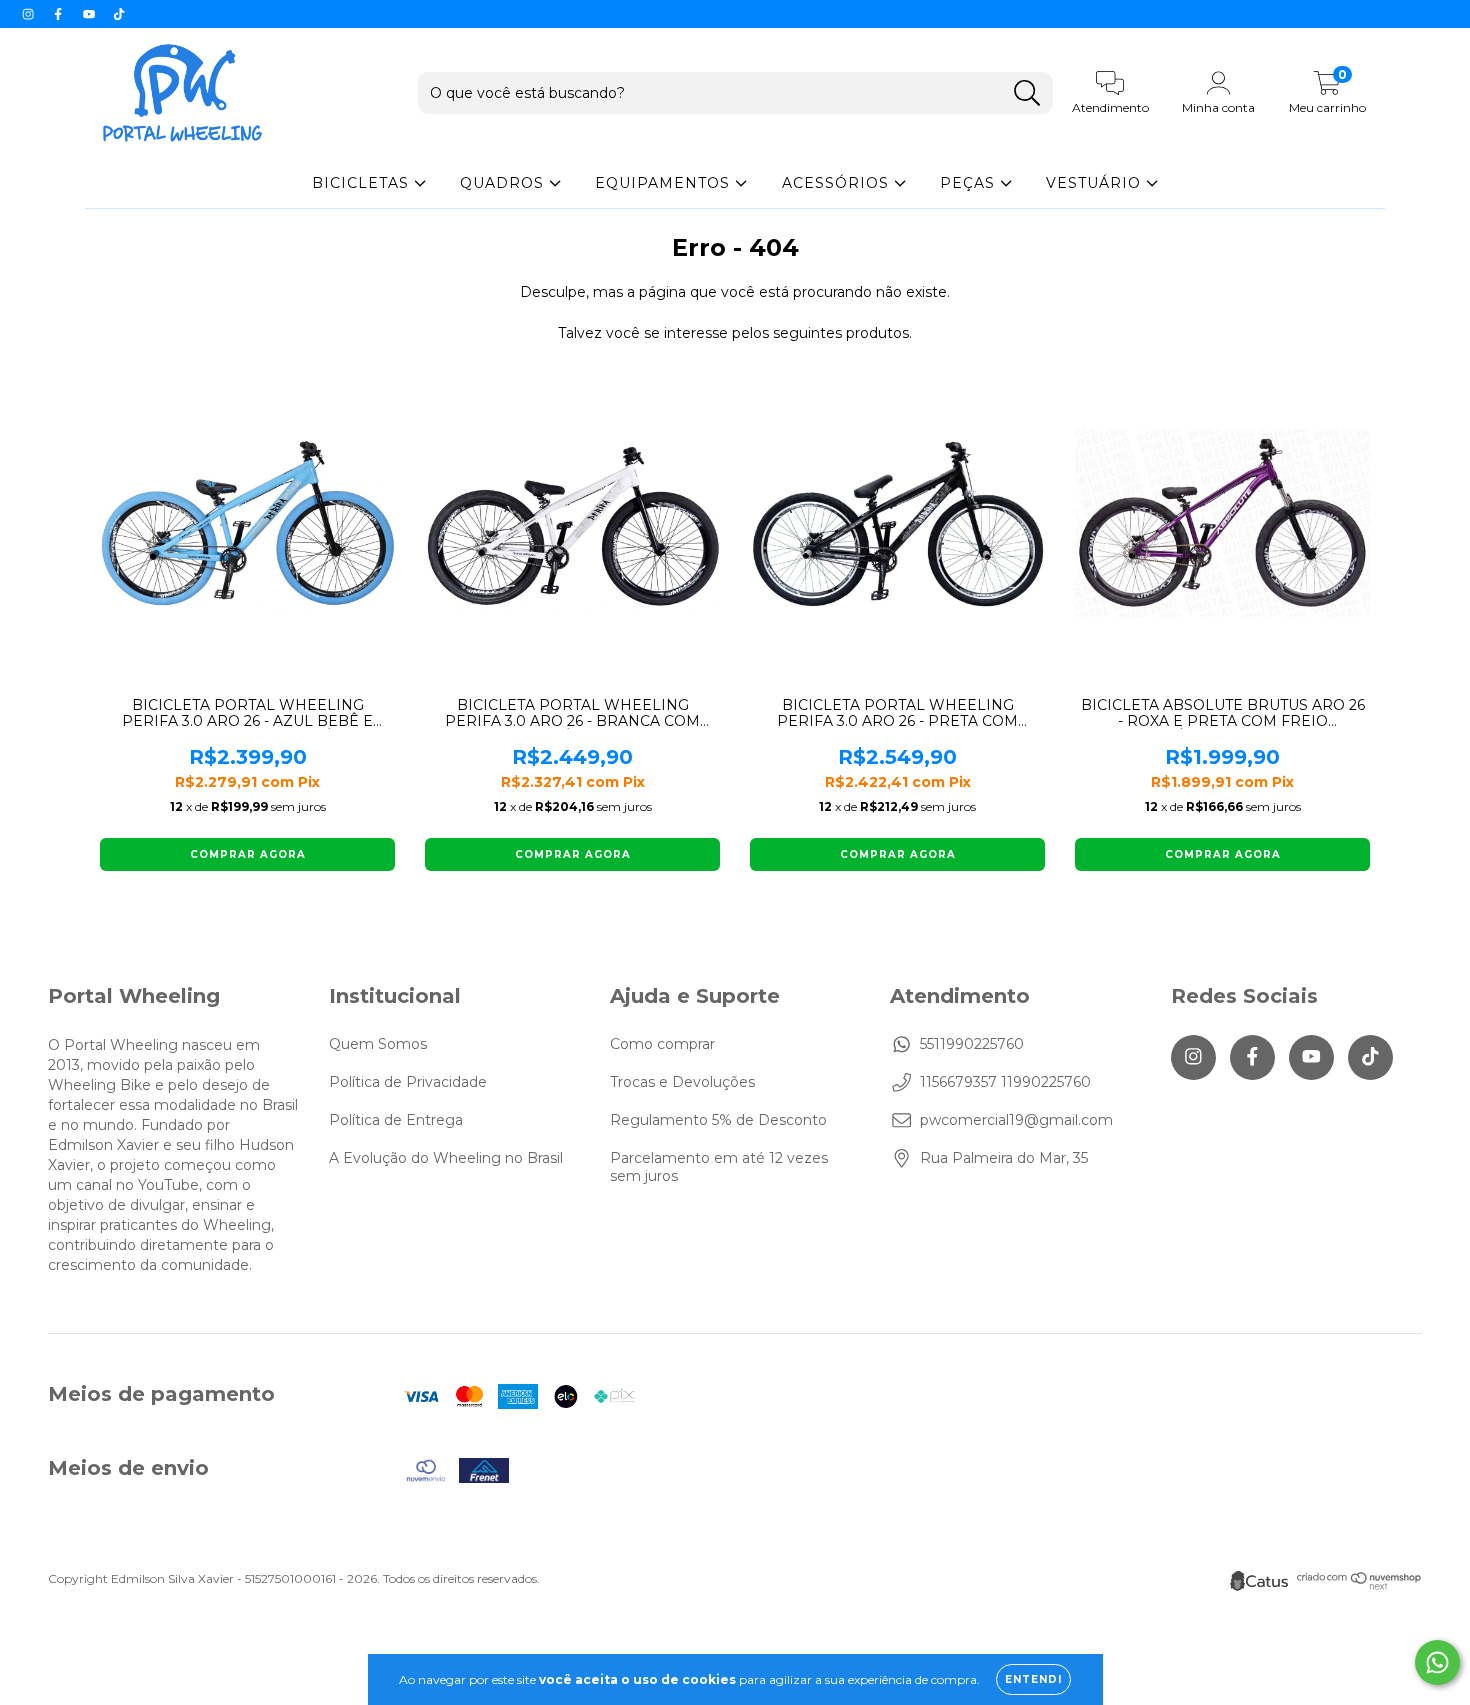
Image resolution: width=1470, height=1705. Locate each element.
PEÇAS (970, 183)
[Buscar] (1027, 93)
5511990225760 (972, 1044)
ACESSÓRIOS (838, 183)
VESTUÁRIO (1096, 183)
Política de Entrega (396, 1120)
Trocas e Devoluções (682, 1082)
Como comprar (662, 1044)
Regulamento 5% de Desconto (718, 1120)
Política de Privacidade (408, 1082)
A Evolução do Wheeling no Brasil (446, 1158)
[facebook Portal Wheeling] (60, 14)
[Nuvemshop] (1359, 1585)
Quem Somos (378, 1044)
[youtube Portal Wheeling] (91, 14)
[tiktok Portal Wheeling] (119, 14)
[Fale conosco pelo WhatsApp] (1437, 1662)
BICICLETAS (363, 183)
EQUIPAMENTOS (665, 183)
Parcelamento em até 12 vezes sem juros (719, 1167)
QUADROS (504, 183)
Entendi (1033, 1679)
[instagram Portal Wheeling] (30, 14)
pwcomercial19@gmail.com (1016, 1120)
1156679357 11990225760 (1005, 1082)
